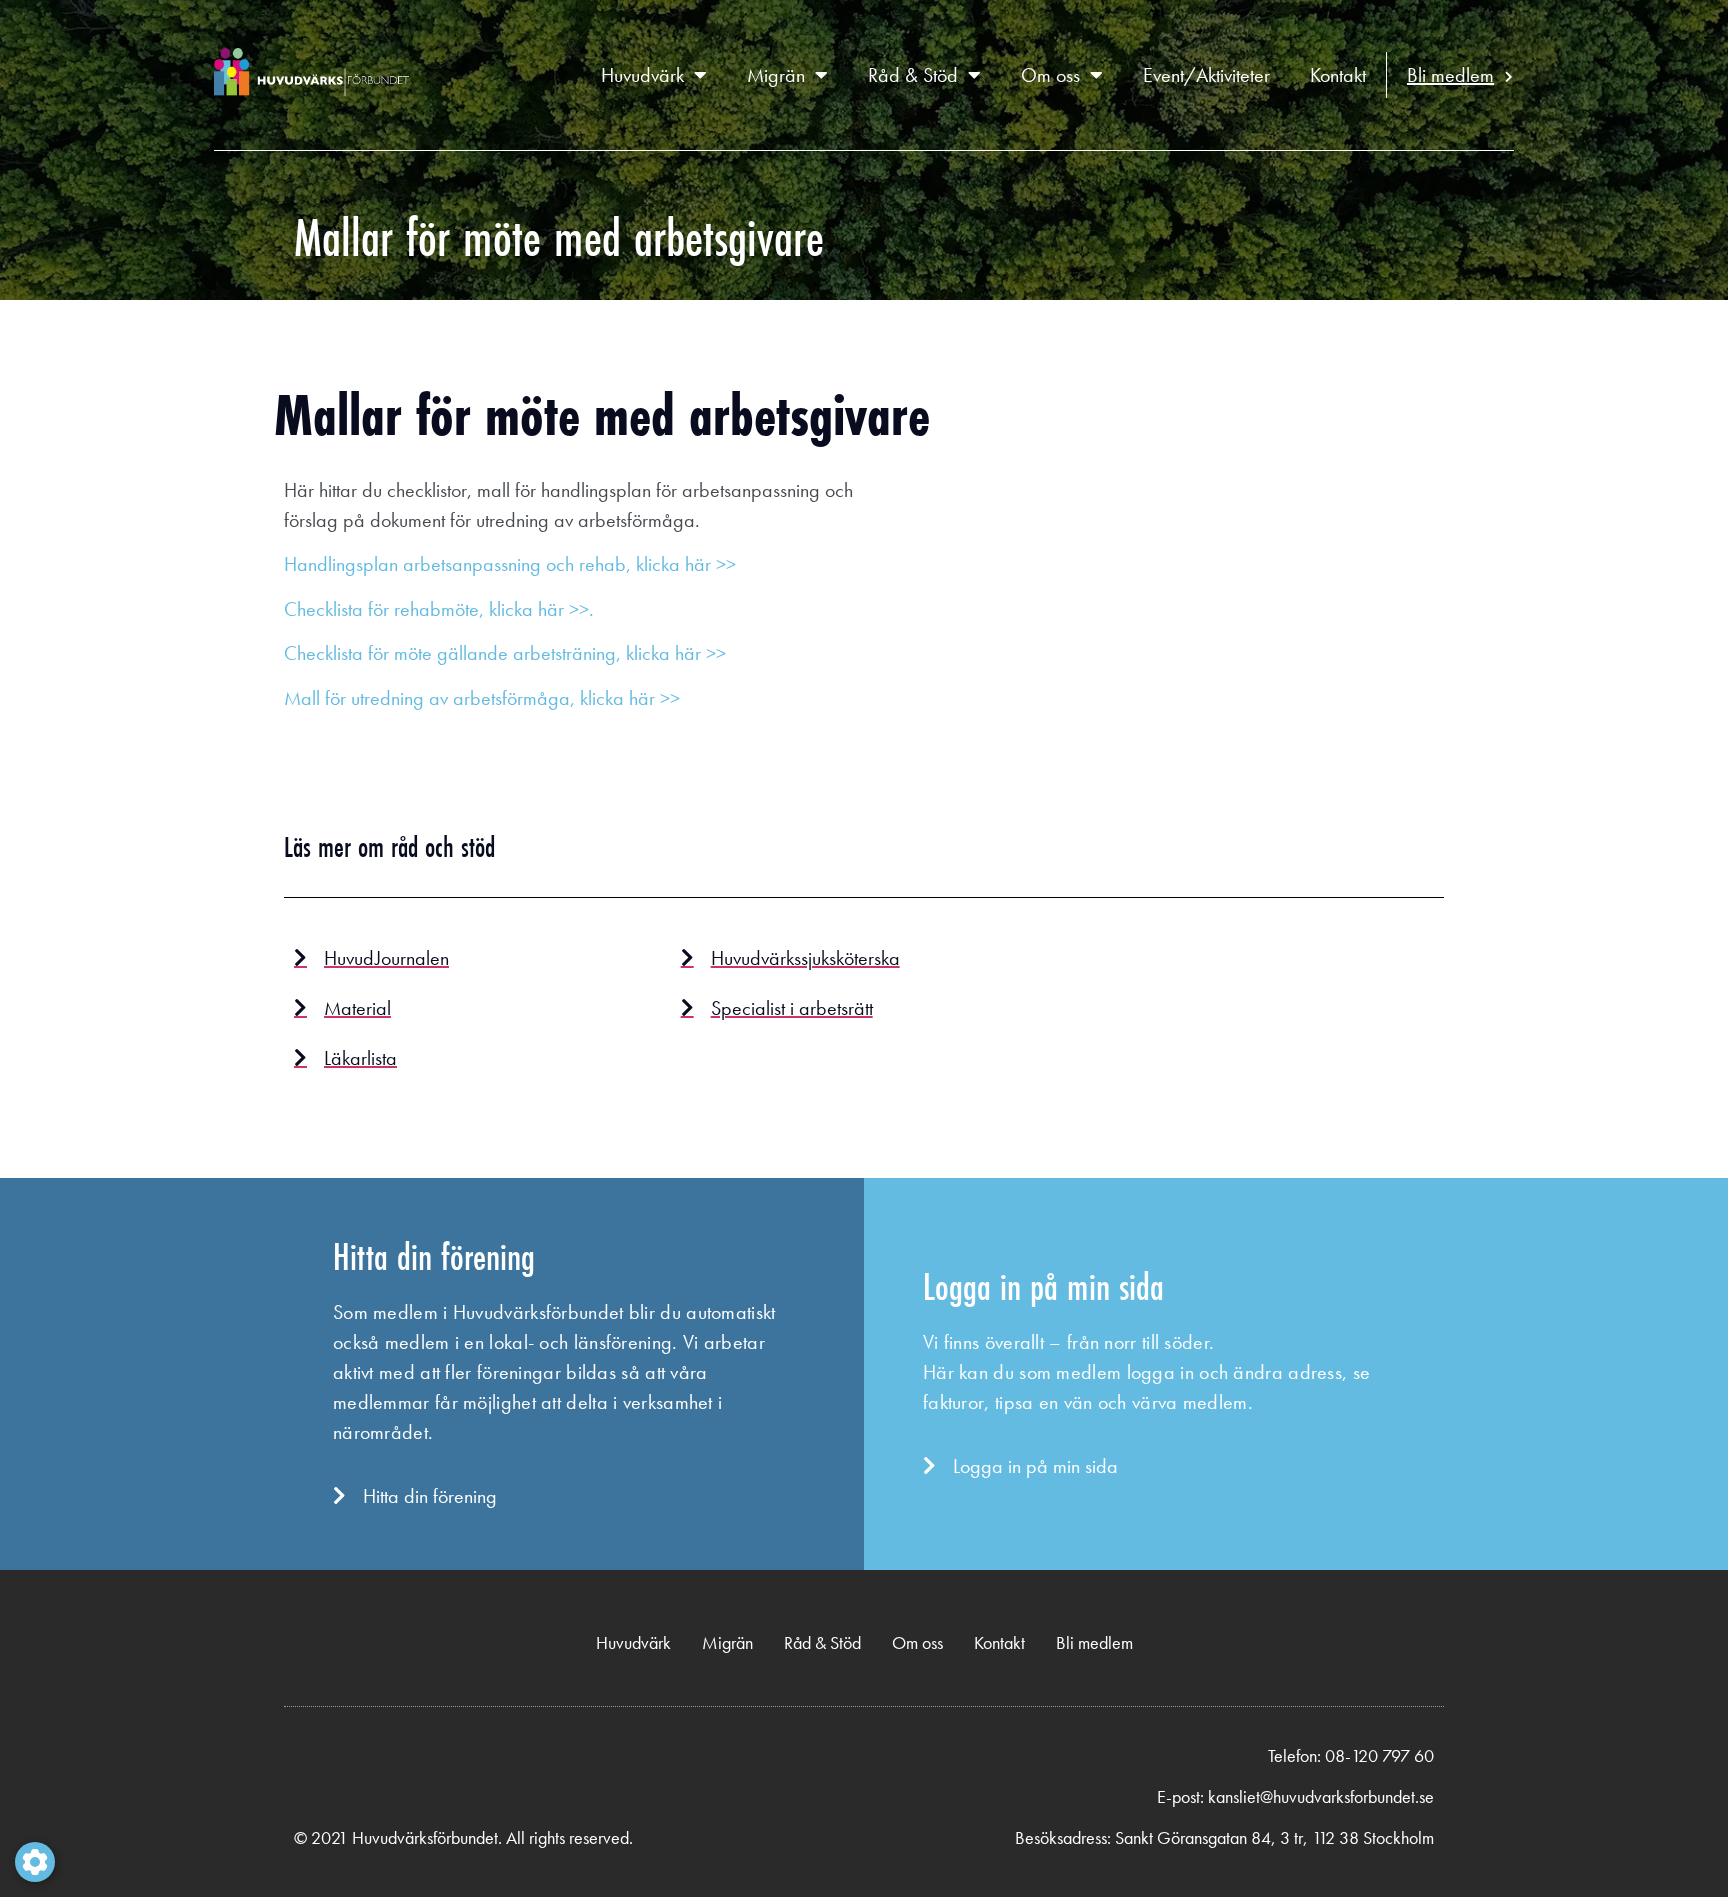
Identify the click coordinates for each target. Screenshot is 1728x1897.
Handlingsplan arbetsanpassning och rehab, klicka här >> (510, 564)
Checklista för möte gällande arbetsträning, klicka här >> (505, 653)
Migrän (776, 75)
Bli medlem (1450, 75)
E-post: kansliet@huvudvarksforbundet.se (1295, 1796)
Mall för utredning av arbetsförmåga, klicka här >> (482, 698)
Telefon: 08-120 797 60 (1351, 1755)
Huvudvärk (642, 75)
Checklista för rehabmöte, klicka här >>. (439, 609)
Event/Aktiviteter (1206, 75)
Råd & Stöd (913, 75)
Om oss (1050, 75)
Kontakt (1338, 75)
